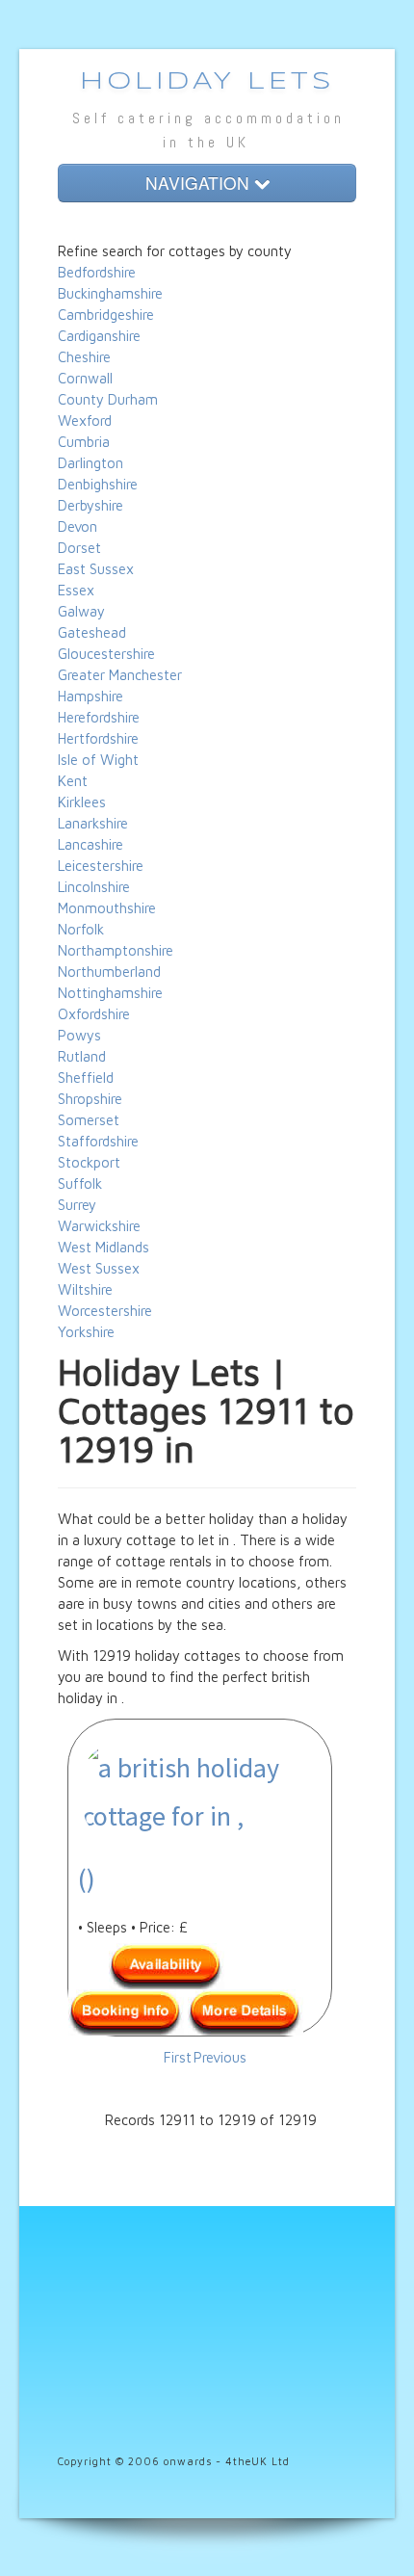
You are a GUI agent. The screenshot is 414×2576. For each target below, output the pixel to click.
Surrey (77, 1205)
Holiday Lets (207, 82)
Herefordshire (99, 717)
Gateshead (92, 632)
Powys (79, 1035)
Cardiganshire (99, 336)
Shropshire (90, 1099)
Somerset (89, 1120)
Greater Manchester (120, 675)
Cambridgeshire (106, 315)
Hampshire (91, 696)
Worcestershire (105, 1311)
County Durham (108, 399)
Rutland (82, 1056)
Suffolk (80, 1183)
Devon (78, 526)
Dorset (79, 548)
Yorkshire (86, 1332)
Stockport (89, 1162)
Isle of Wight (98, 760)
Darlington (91, 463)
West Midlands (103, 1247)
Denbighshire (98, 484)
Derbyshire (91, 505)
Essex (76, 590)
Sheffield (86, 1078)
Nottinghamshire (110, 993)
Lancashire (91, 844)
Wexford (85, 421)
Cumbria (84, 442)
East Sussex (96, 569)
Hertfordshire (98, 738)
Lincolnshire (94, 887)
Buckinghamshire (110, 293)
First (178, 2057)
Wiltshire (85, 1289)
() (87, 1879)
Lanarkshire (93, 823)
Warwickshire (99, 1226)
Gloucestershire (106, 654)
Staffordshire (98, 1141)
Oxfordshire (94, 1014)
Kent (73, 781)
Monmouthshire (107, 908)
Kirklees (82, 802)
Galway (81, 611)
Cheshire (84, 357)
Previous (220, 2057)
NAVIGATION (200, 183)
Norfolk (81, 929)
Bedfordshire (97, 272)
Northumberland (109, 972)
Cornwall (85, 378)
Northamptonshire (116, 950)
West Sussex (99, 1268)
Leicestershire (101, 866)
